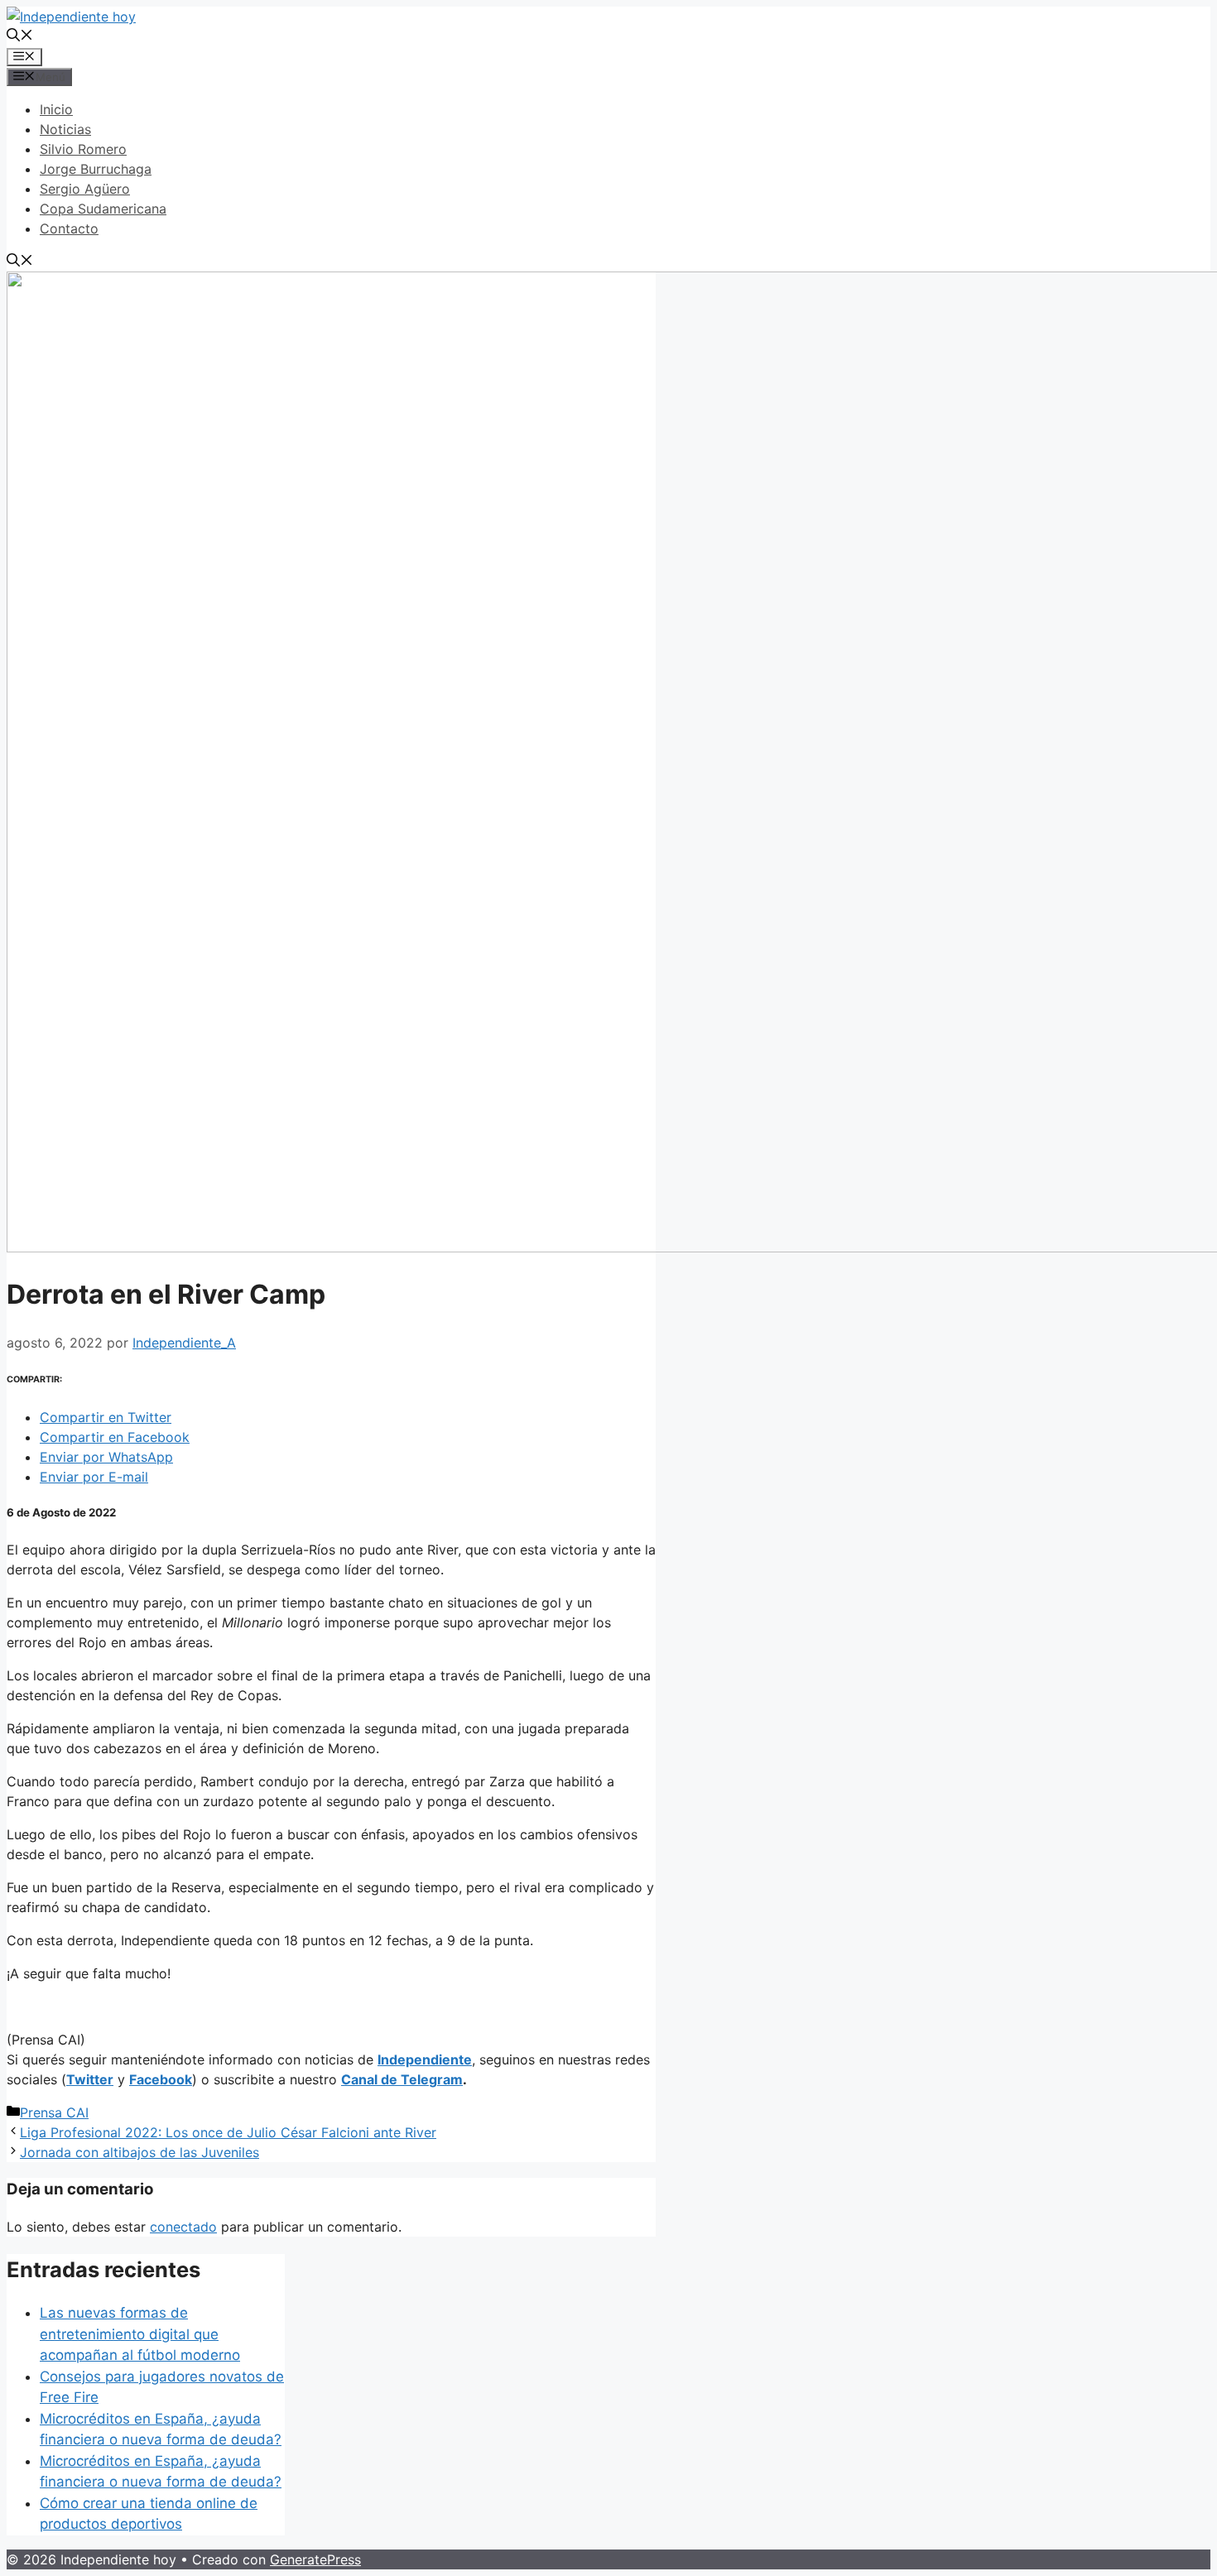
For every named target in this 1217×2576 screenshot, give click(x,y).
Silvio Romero (83, 149)
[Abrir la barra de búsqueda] (20, 36)
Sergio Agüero (85, 189)
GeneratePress (315, 2559)
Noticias (65, 129)
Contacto (69, 228)
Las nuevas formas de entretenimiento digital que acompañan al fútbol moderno (140, 2334)
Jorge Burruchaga (96, 169)
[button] (106, 1417)
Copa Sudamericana (103, 209)
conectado (183, 2227)
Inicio (56, 109)
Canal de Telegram (402, 2079)
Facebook (161, 2079)
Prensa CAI (54, 2112)
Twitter (90, 2079)
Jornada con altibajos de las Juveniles (139, 2152)
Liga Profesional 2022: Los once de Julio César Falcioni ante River (228, 2132)
